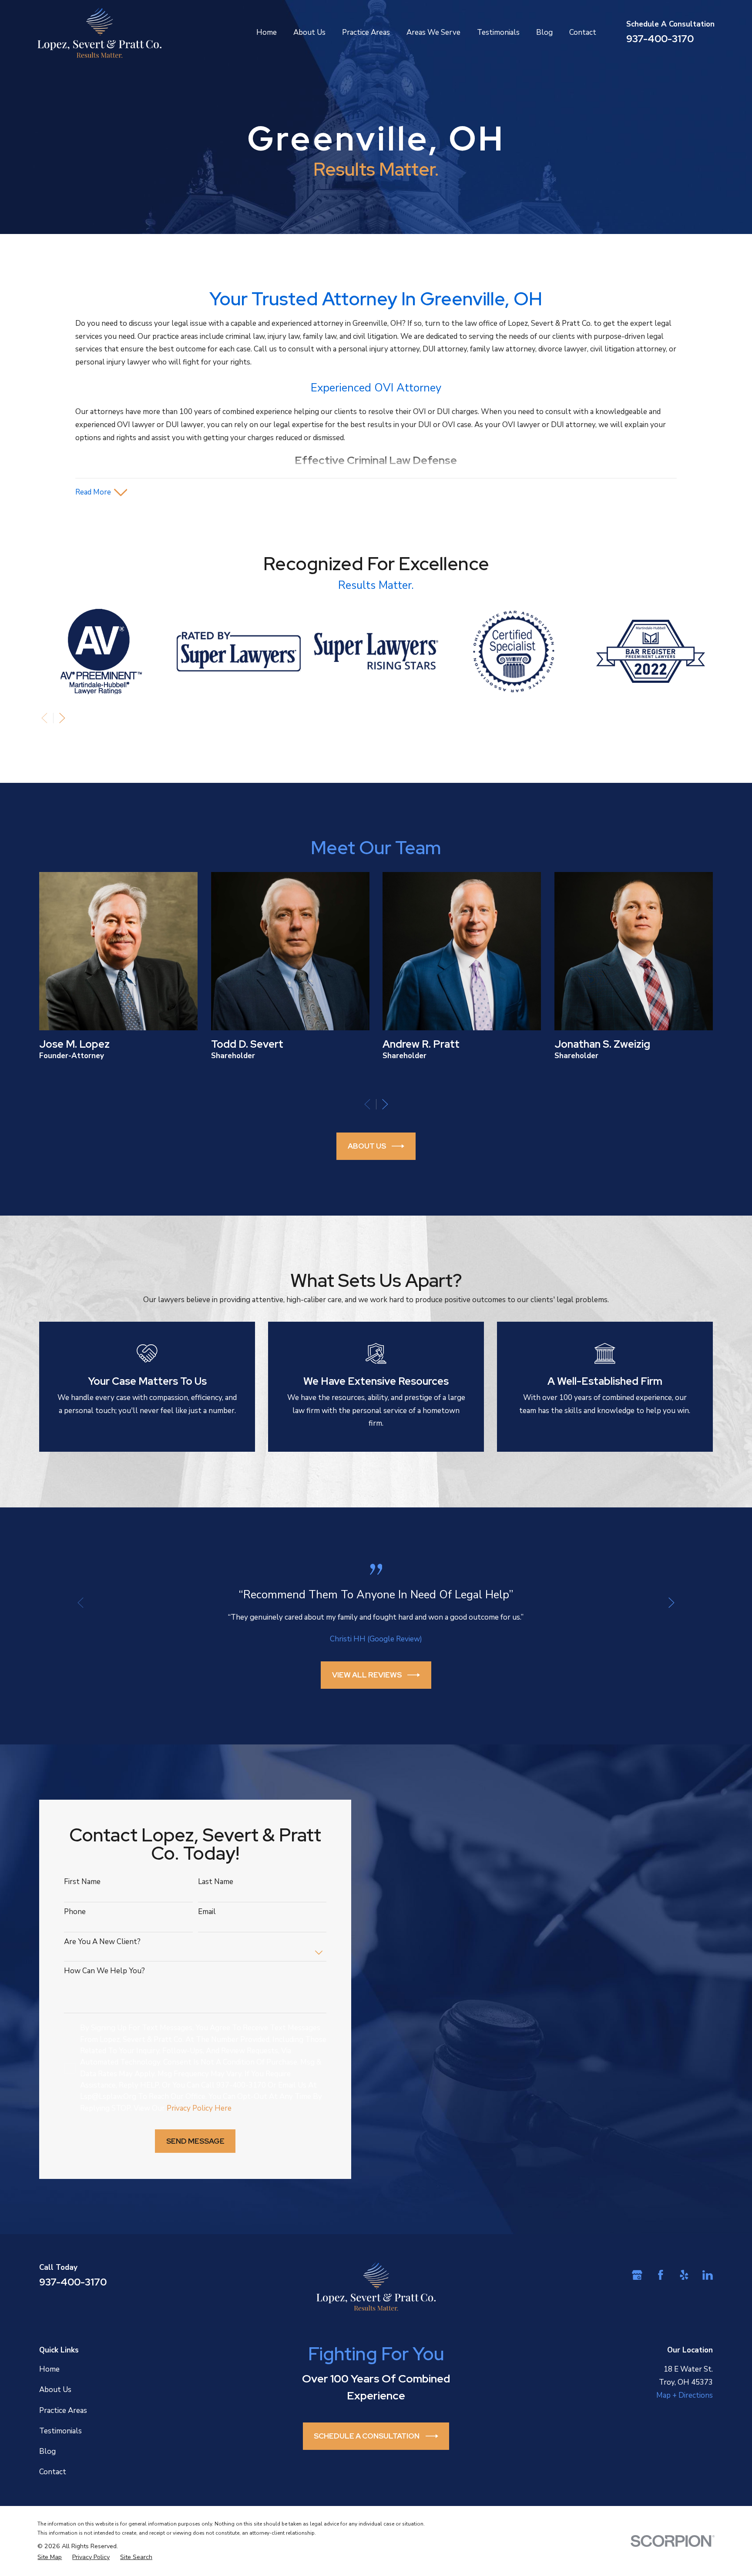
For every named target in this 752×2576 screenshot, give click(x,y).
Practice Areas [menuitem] (366, 32)
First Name (82, 1882)
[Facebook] (661, 2275)
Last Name (216, 1882)
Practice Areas (63, 2411)
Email (207, 1912)
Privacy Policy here (199, 2108)
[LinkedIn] (708, 2275)
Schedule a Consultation (367, 2436)
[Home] (99, 33)
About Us (367, 1146)
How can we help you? (104, 1971)
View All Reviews (367, 1675)
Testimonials (60, 2431)
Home (49, 2369)
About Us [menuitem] (309, 32)
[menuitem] (50, 2558)
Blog (47, 2451)
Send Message (195, 2141)
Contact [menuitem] (583, 32)
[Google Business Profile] (637, 2275)
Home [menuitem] (267, 32)
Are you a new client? (102, 1942)
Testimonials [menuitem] (498, 32)
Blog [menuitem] (544, 32)
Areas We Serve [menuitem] (433, 32)
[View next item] (62, 718)
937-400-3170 (660, 39)
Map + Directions (685, 2395)
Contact (53, 2472)
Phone (75, 1912)
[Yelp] (684, 2275)
